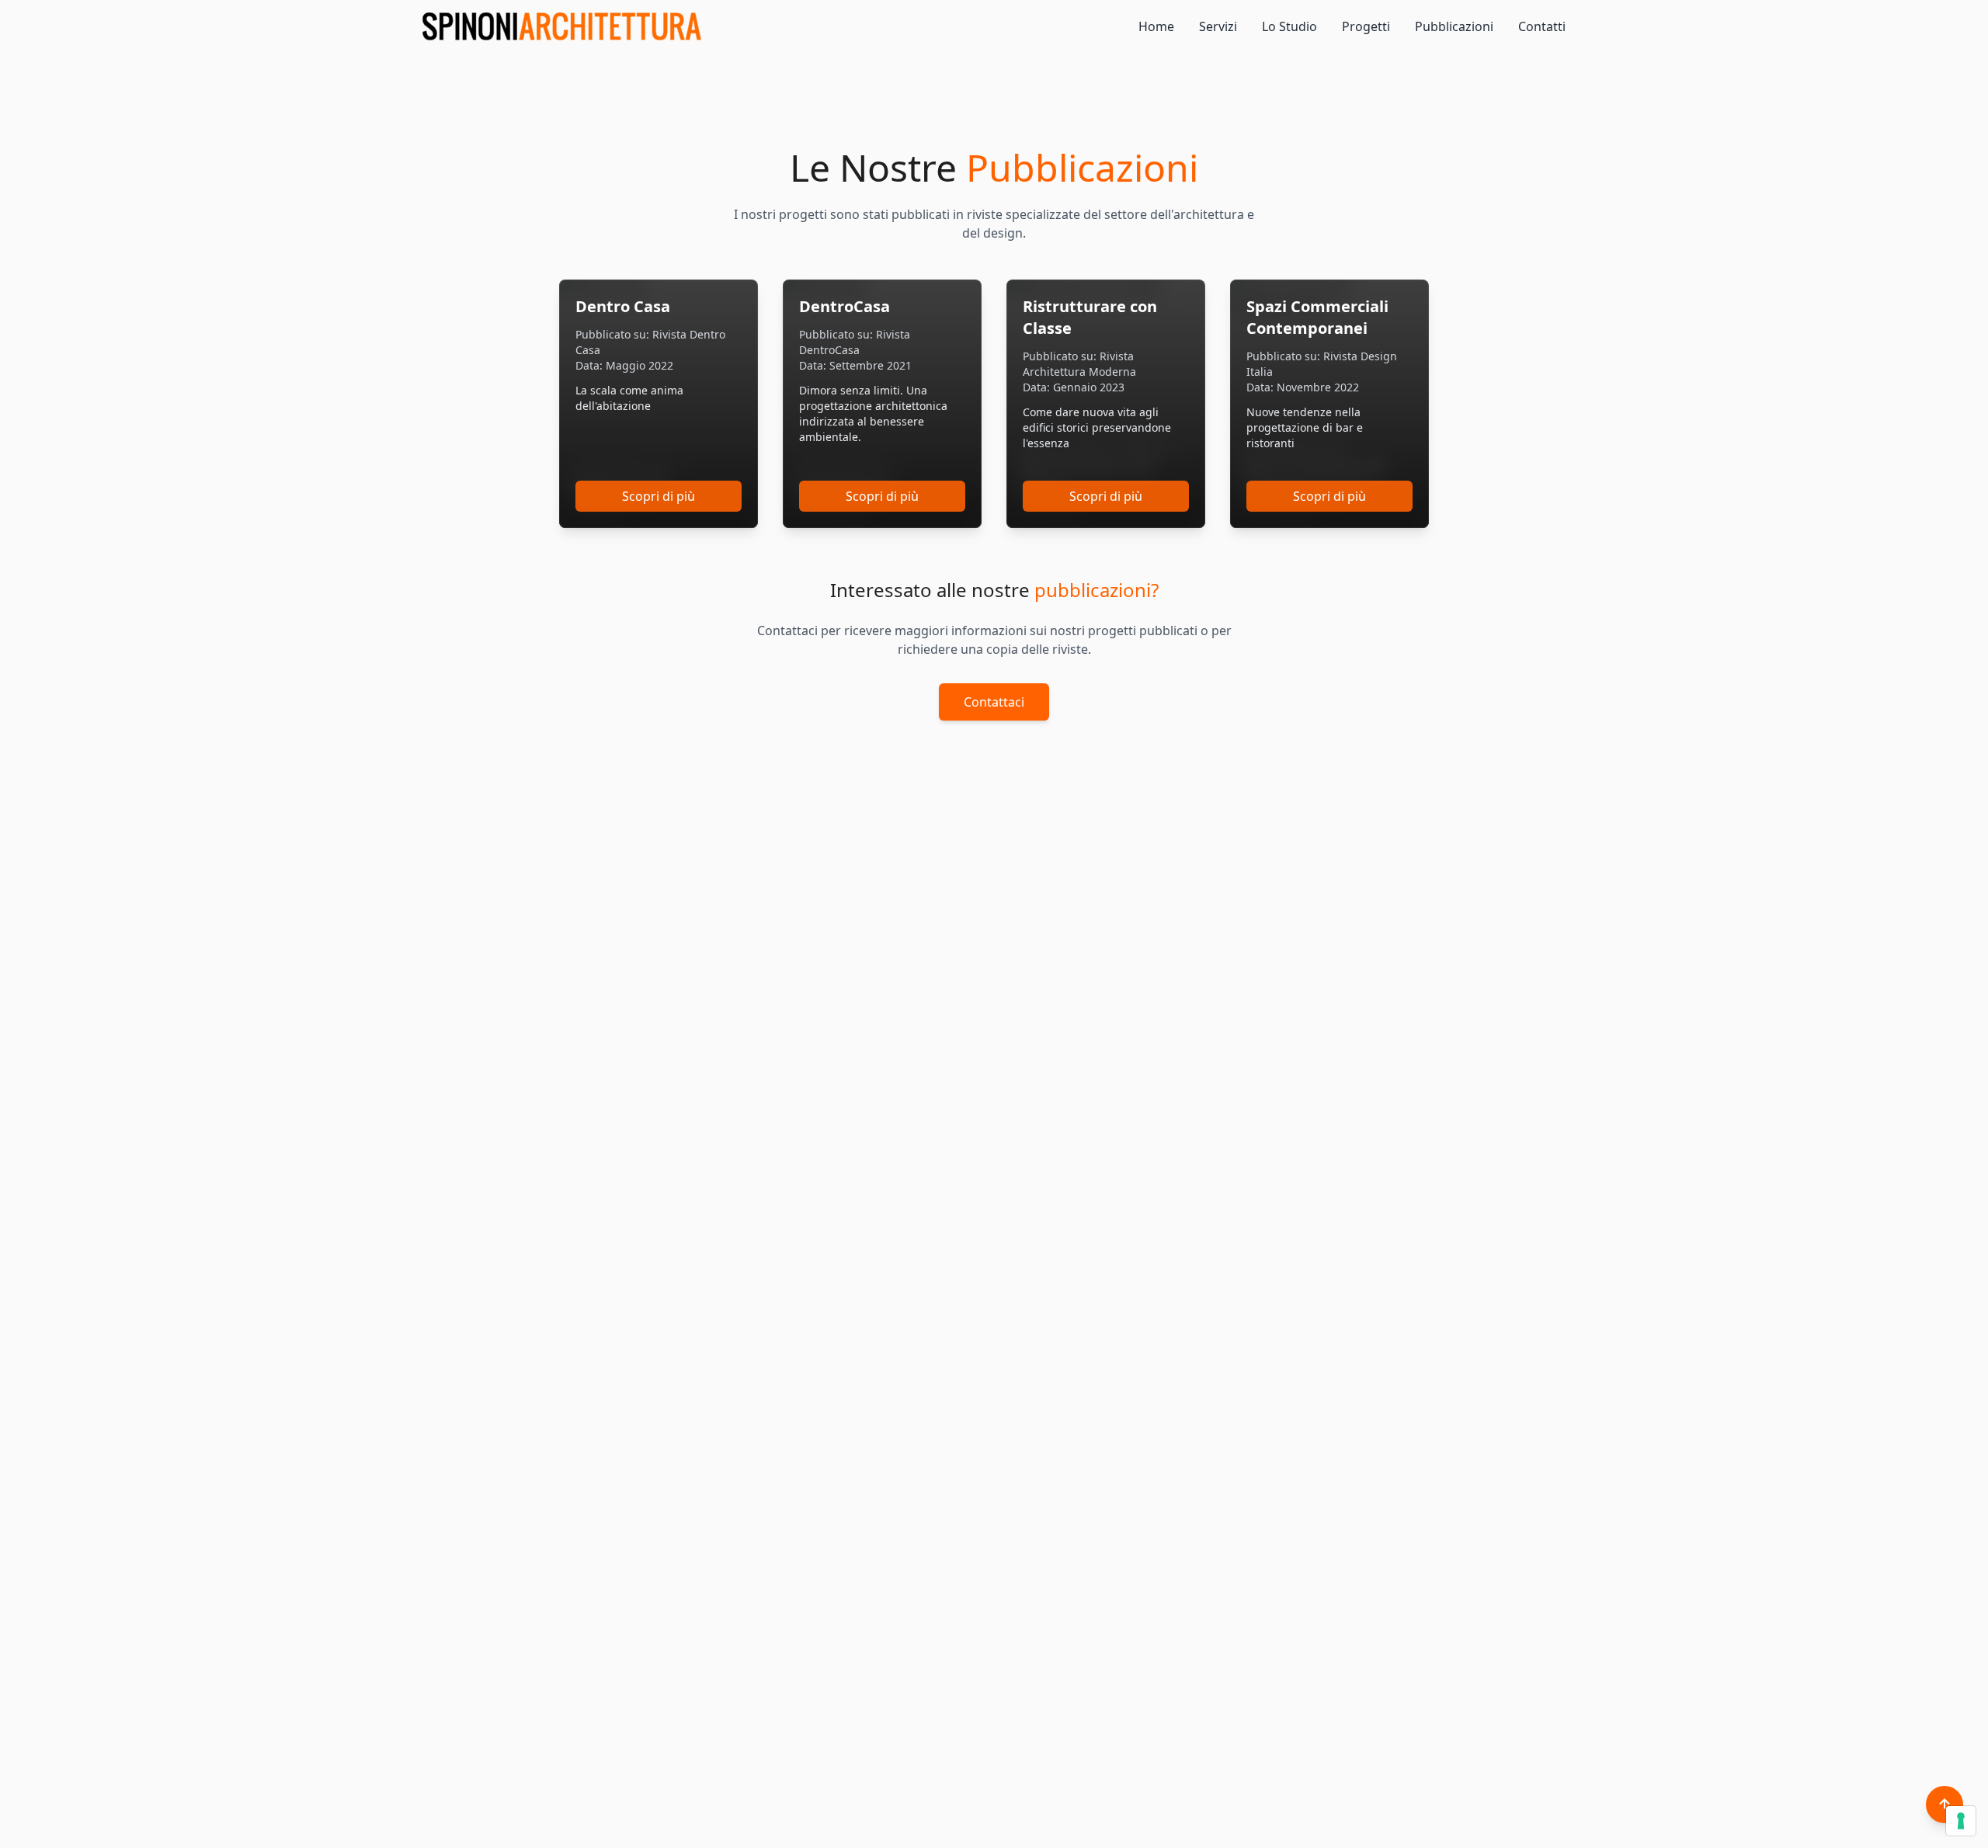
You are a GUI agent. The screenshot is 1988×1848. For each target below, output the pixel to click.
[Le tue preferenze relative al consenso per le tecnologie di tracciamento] (1961, 1821)
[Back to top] (1945, 1805)
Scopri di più (659, 496)
